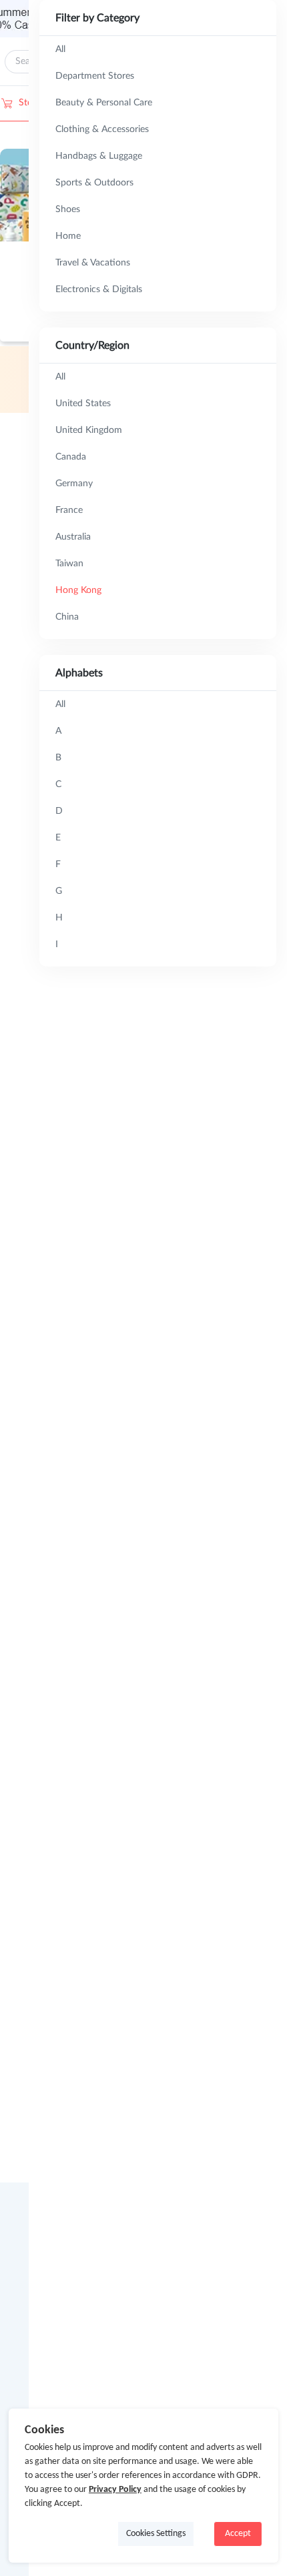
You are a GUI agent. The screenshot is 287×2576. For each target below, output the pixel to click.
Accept (238, 2534)
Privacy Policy (115, 2490)
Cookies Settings (156, 2534)
